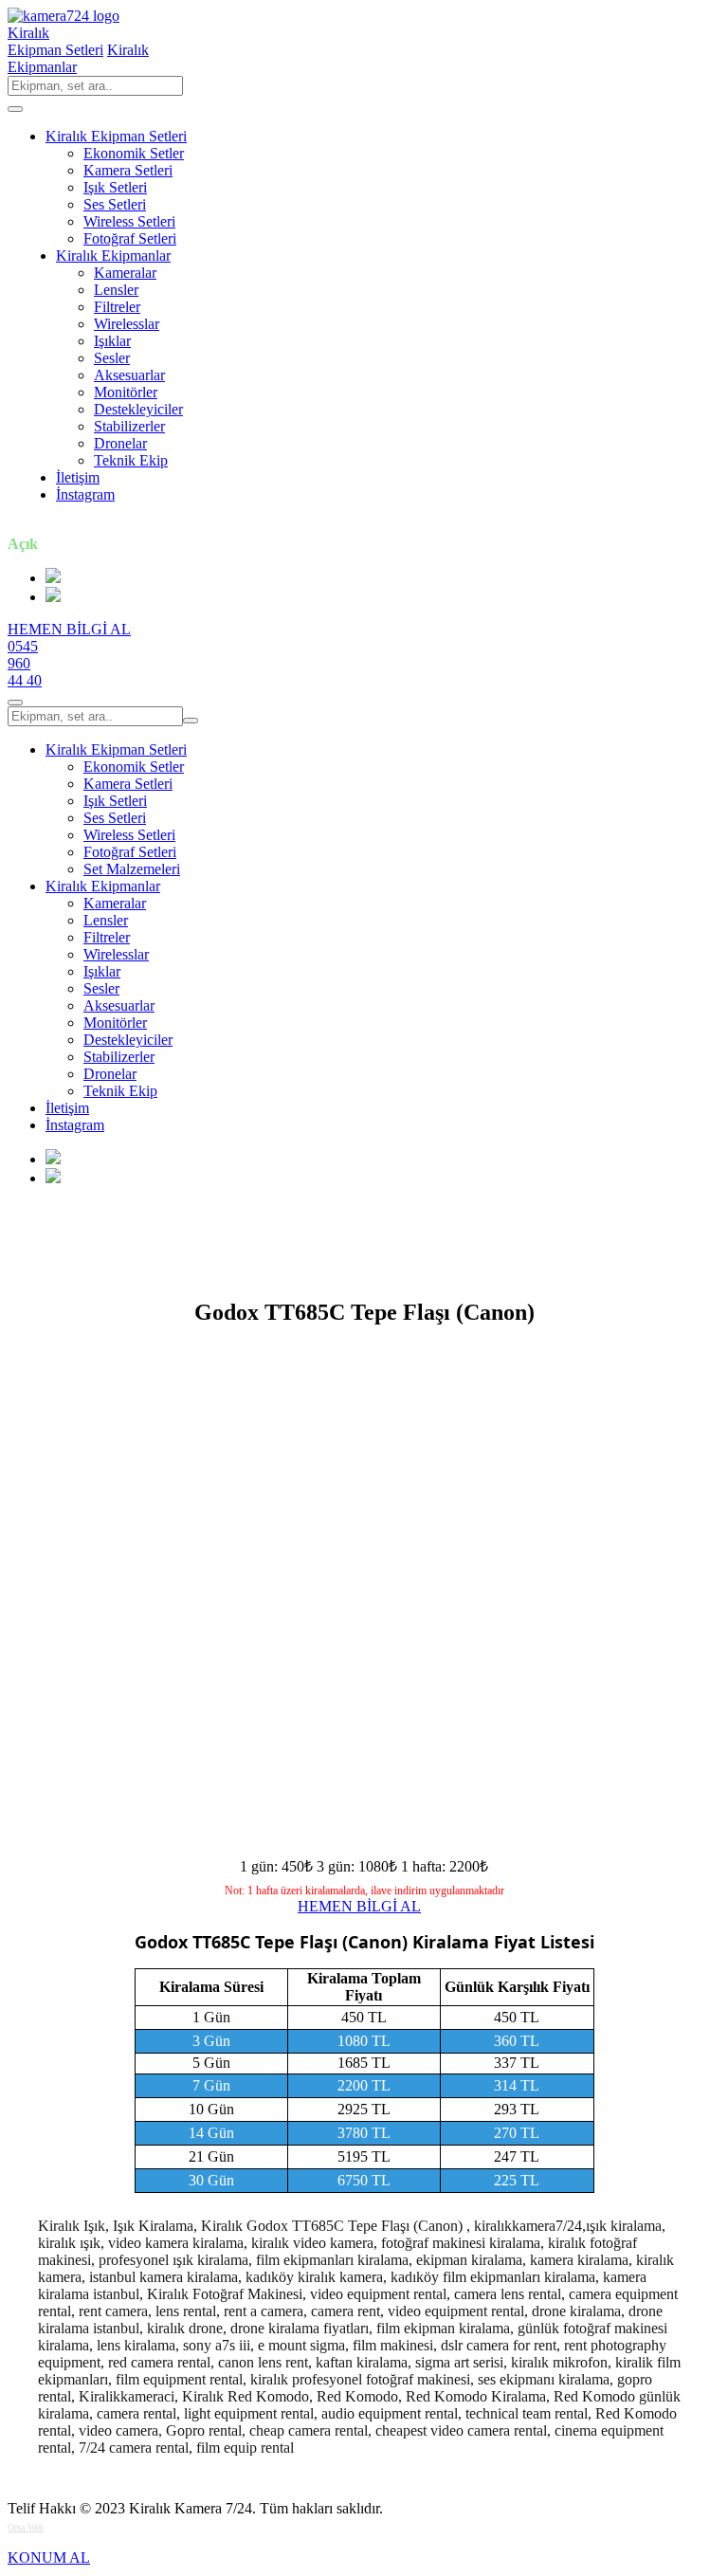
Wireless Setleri (129, 221)
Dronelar (120, 443)
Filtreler (117, 307)
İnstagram (85, 494)
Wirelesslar (127, 324)
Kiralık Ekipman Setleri (116, 136)
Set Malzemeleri (132, 869)
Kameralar (125, 273)
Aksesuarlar (129, 375)
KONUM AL (49, 2558)
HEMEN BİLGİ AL (69, 629)
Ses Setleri (115, 204)
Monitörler (126, 392)
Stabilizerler (129, 426)
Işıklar (112, 341)
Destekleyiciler (138, 409)
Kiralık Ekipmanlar (113, 256)
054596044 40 (25, 663)
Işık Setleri (115, 187)
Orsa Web (26, 2527)
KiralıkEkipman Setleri (55, 41)
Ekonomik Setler (134, 153)
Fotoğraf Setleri (130, 238)
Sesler (112, 358)
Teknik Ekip (131, 460)
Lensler (116, 290)
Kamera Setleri (128, 170)
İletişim (78, 477)
